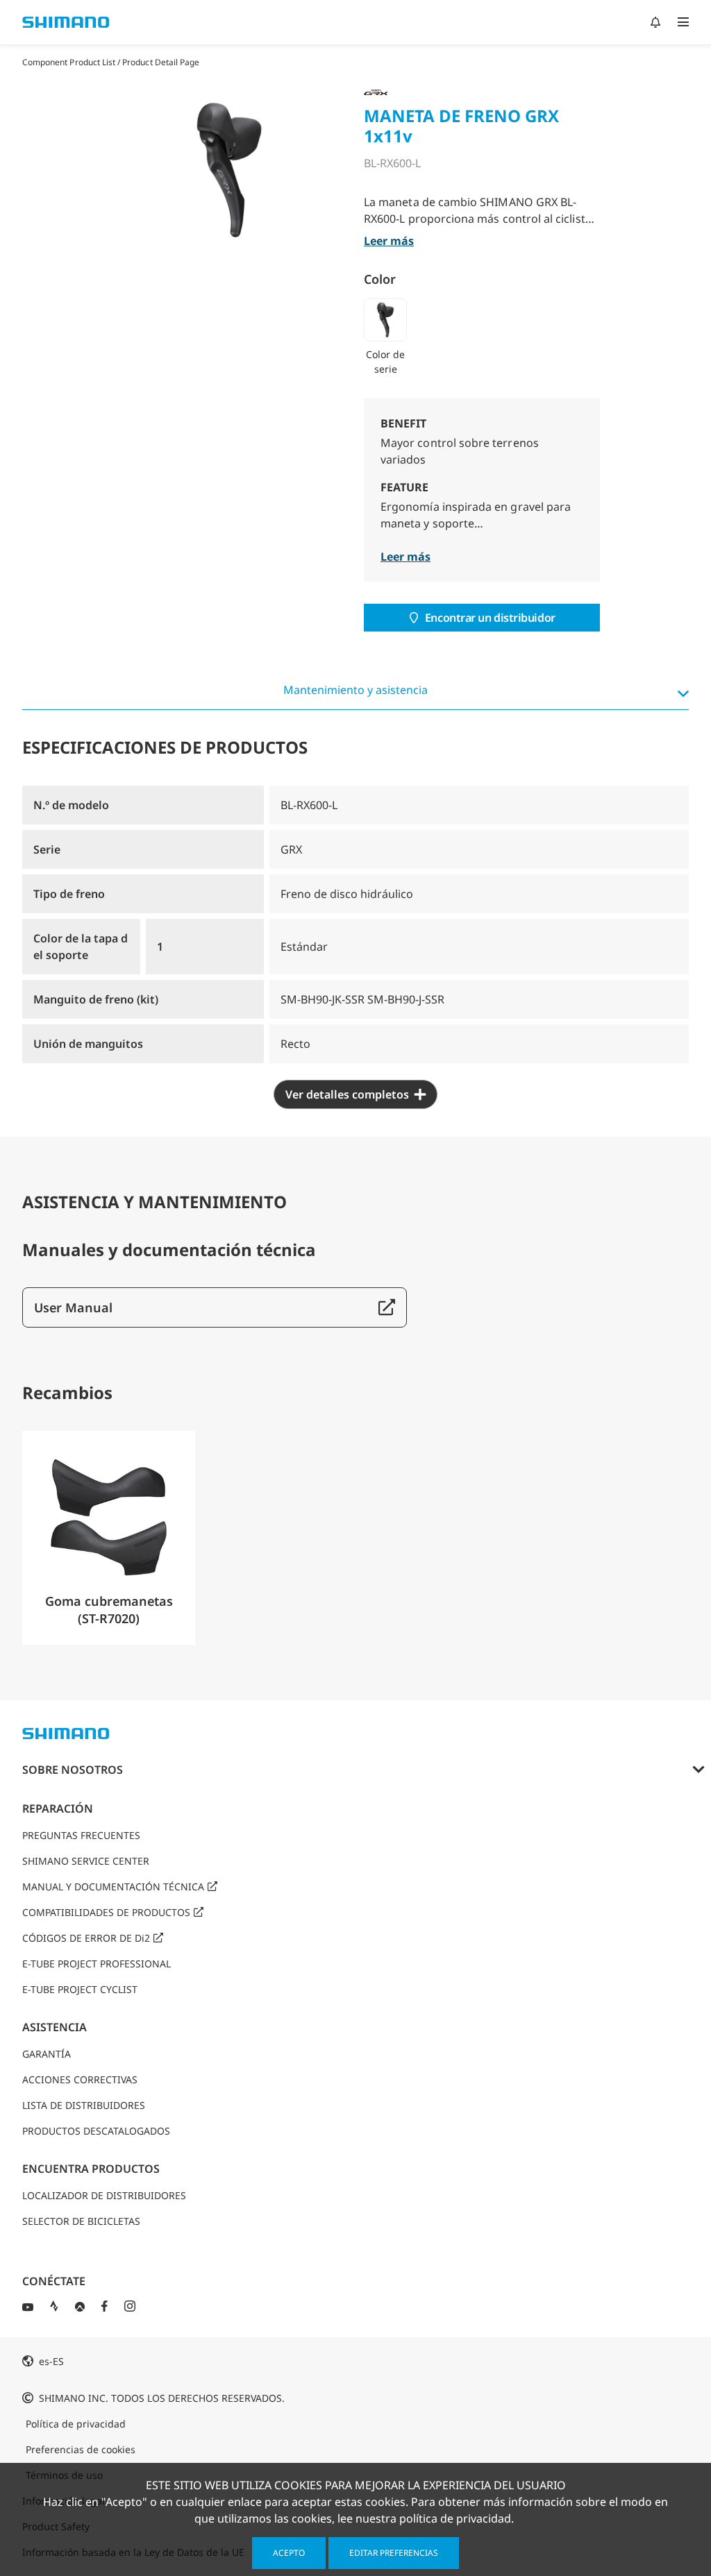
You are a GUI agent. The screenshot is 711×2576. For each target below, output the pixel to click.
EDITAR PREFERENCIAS (394, 2553)
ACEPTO (289, 2553)
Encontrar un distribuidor (490, 618)
